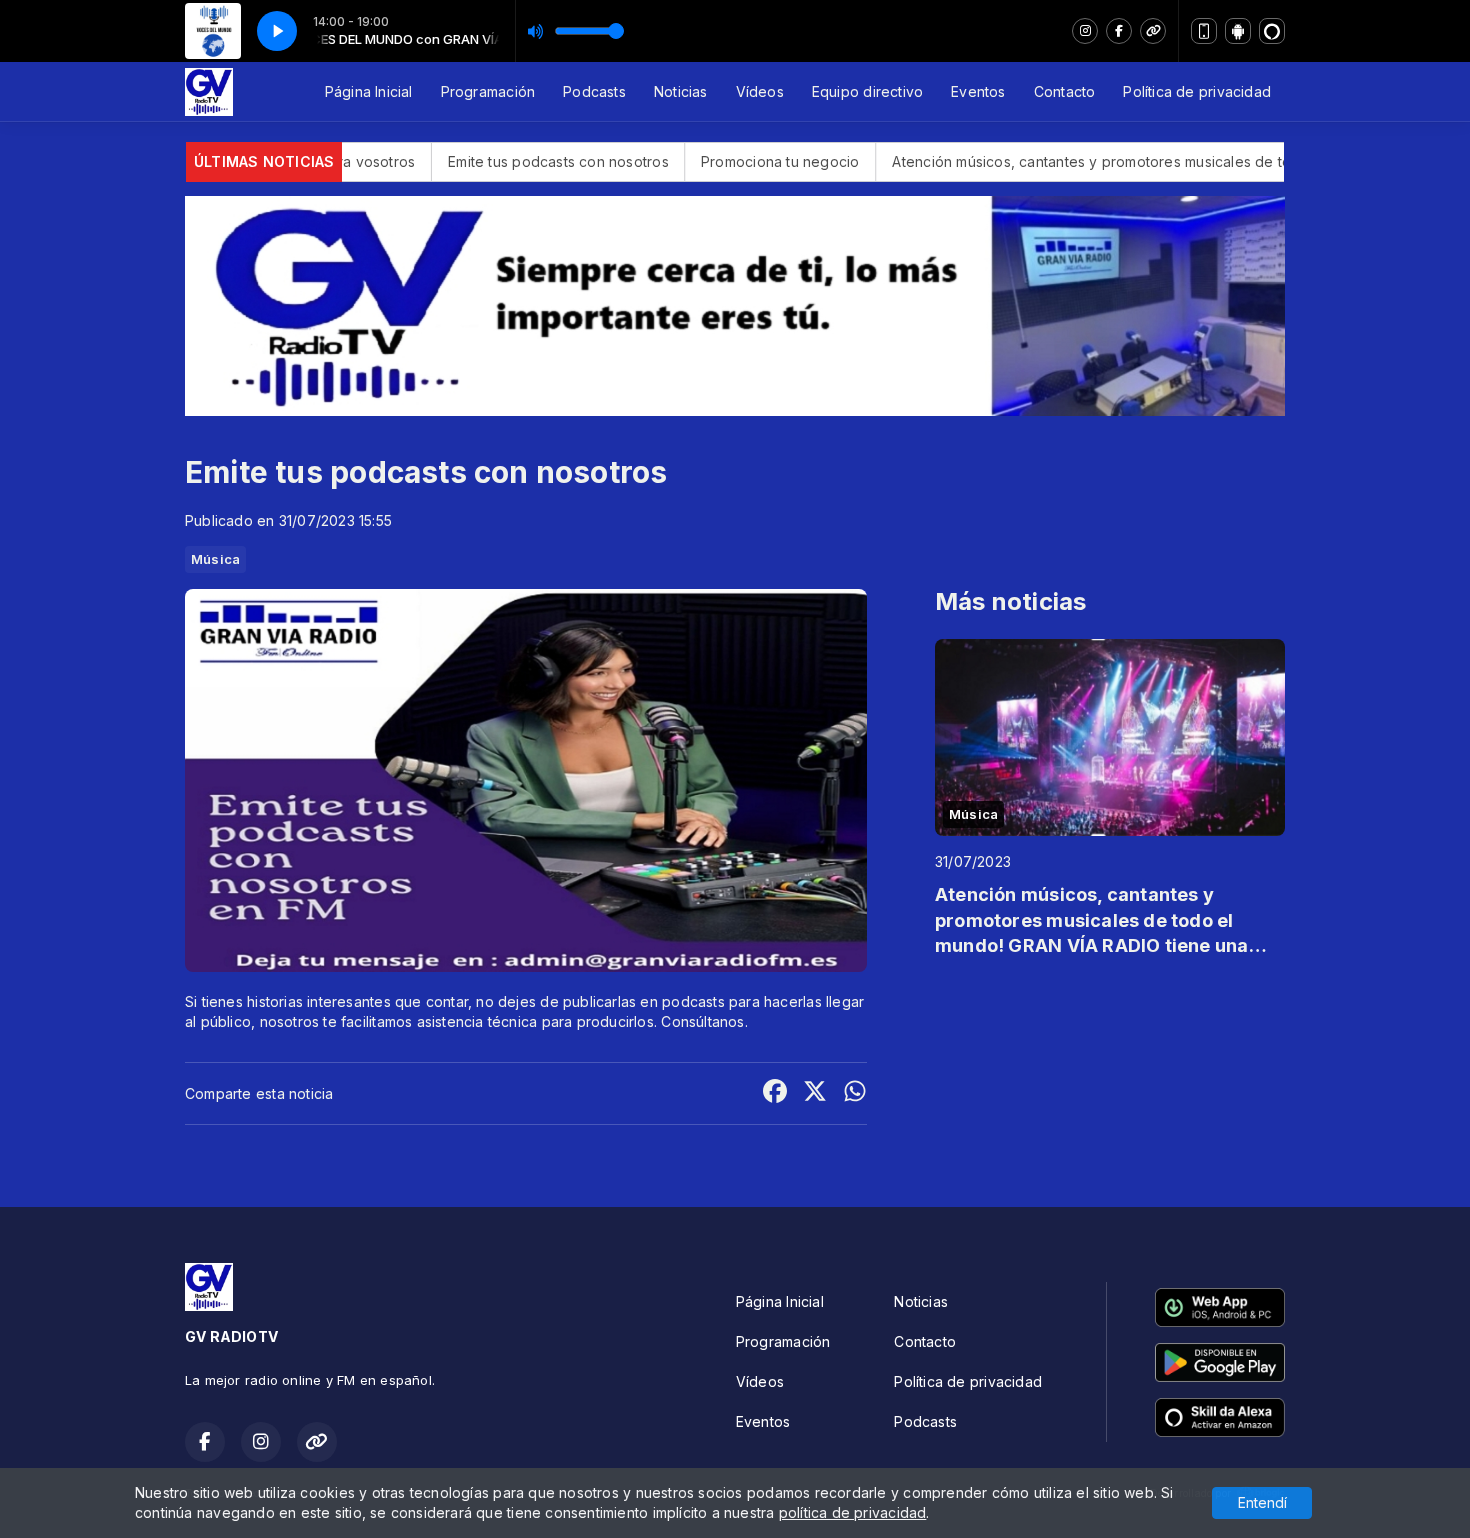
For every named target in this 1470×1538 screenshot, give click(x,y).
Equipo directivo (867, 91)
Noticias (681, 91)
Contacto (1065, 91)
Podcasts (594, 91)
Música (215, 559)
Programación (488, 91)
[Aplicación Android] (1238, 31)
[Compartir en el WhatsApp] (855, 1093)
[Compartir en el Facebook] (775, 1093)
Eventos (978, 91)
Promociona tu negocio (688, 161)
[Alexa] (1272, 31)
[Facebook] (1119, 31)
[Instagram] (1085, 31)
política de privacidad (853, 1512)
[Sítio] (1153, 31)
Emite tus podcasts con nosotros (466, 161)
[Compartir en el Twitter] (815, 1093)
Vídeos (760, 91)
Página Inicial (369, 91)
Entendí (1262, 1502)
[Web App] (1204, 31)
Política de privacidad (1197, 91)
